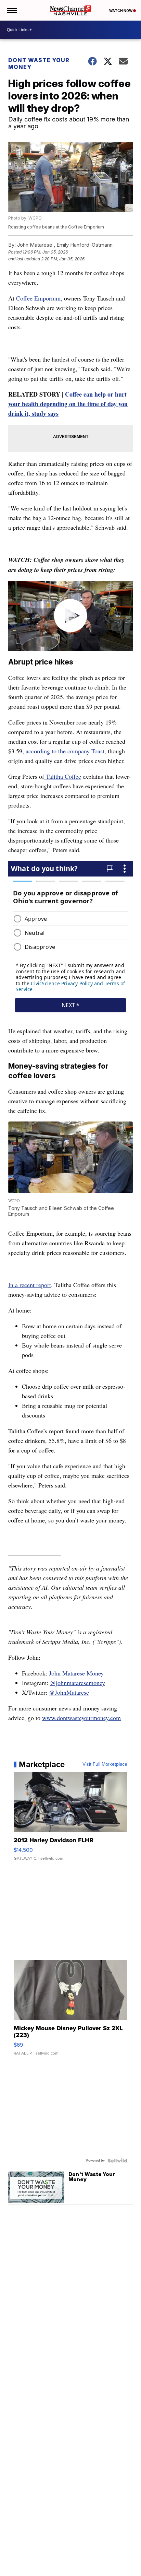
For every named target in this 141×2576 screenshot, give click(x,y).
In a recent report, (30, 1285)
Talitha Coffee (63, 776)
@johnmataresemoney (78, 1683)
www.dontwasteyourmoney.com (81, 1718)
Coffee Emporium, (39, 298)
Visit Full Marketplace (105, 1764)
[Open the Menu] (11, 10)
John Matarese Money (75, 1673)
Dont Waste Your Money (39, 63)
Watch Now (121, 11)
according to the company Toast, (66, 751)
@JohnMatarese (69, 1692)
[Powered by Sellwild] (117, 2161)
